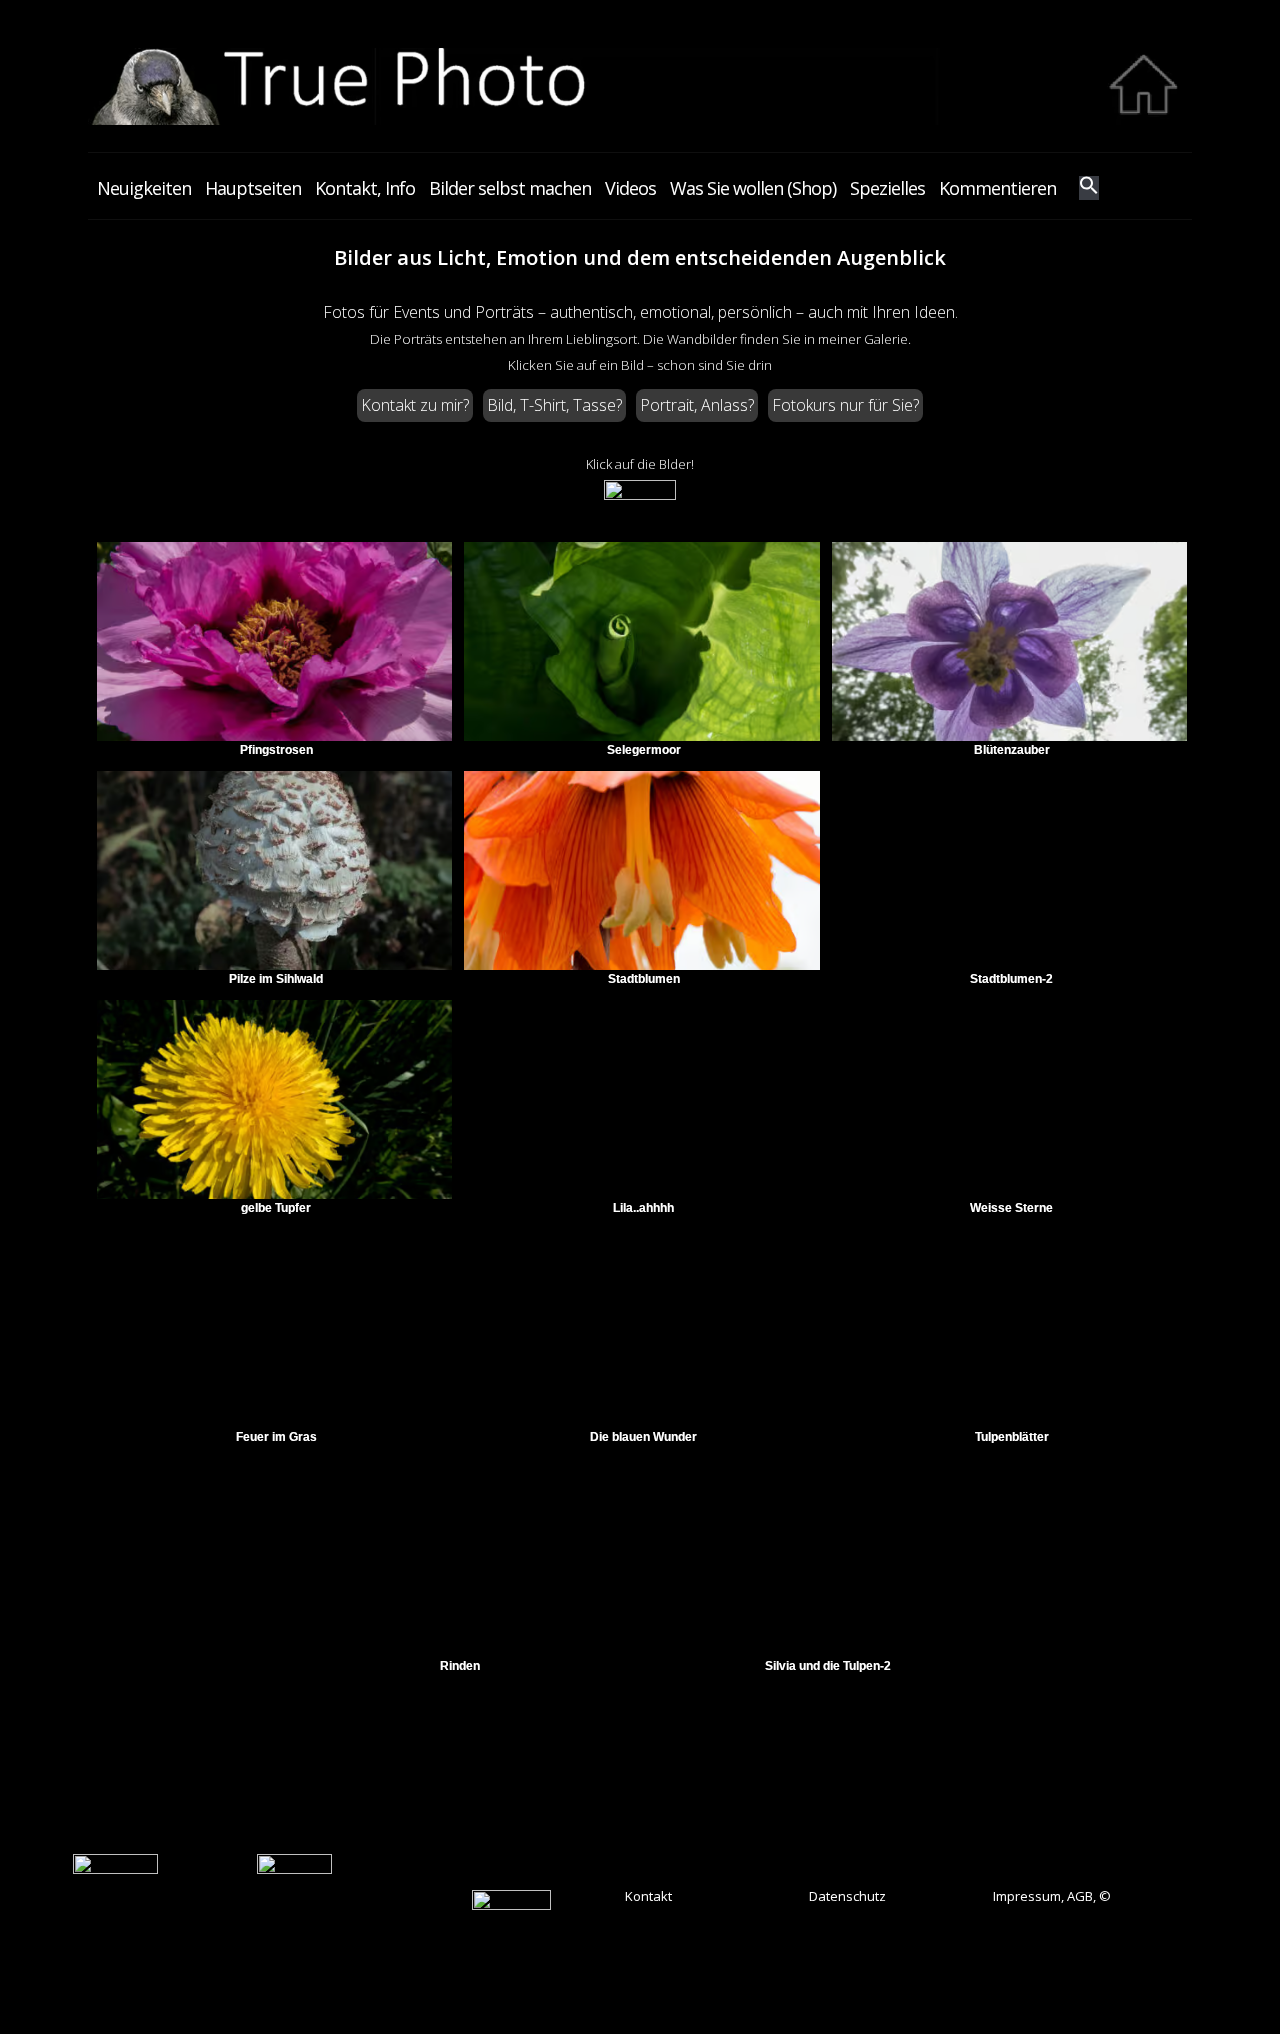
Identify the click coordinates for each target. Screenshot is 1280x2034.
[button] (1089, 188)
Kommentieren (997, 188)
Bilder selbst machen (510, 188)
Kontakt (648, 1896)
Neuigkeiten (144, 188)
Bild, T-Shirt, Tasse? (554, 405)
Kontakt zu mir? (415, 405)
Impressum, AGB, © (1052, 1896)
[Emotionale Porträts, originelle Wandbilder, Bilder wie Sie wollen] (640, 120)
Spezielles (887, 188)
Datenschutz (847, 1896)
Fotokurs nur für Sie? (845, 405)
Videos (630, 188)
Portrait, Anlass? (697, 405)
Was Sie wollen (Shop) (753, 188)
